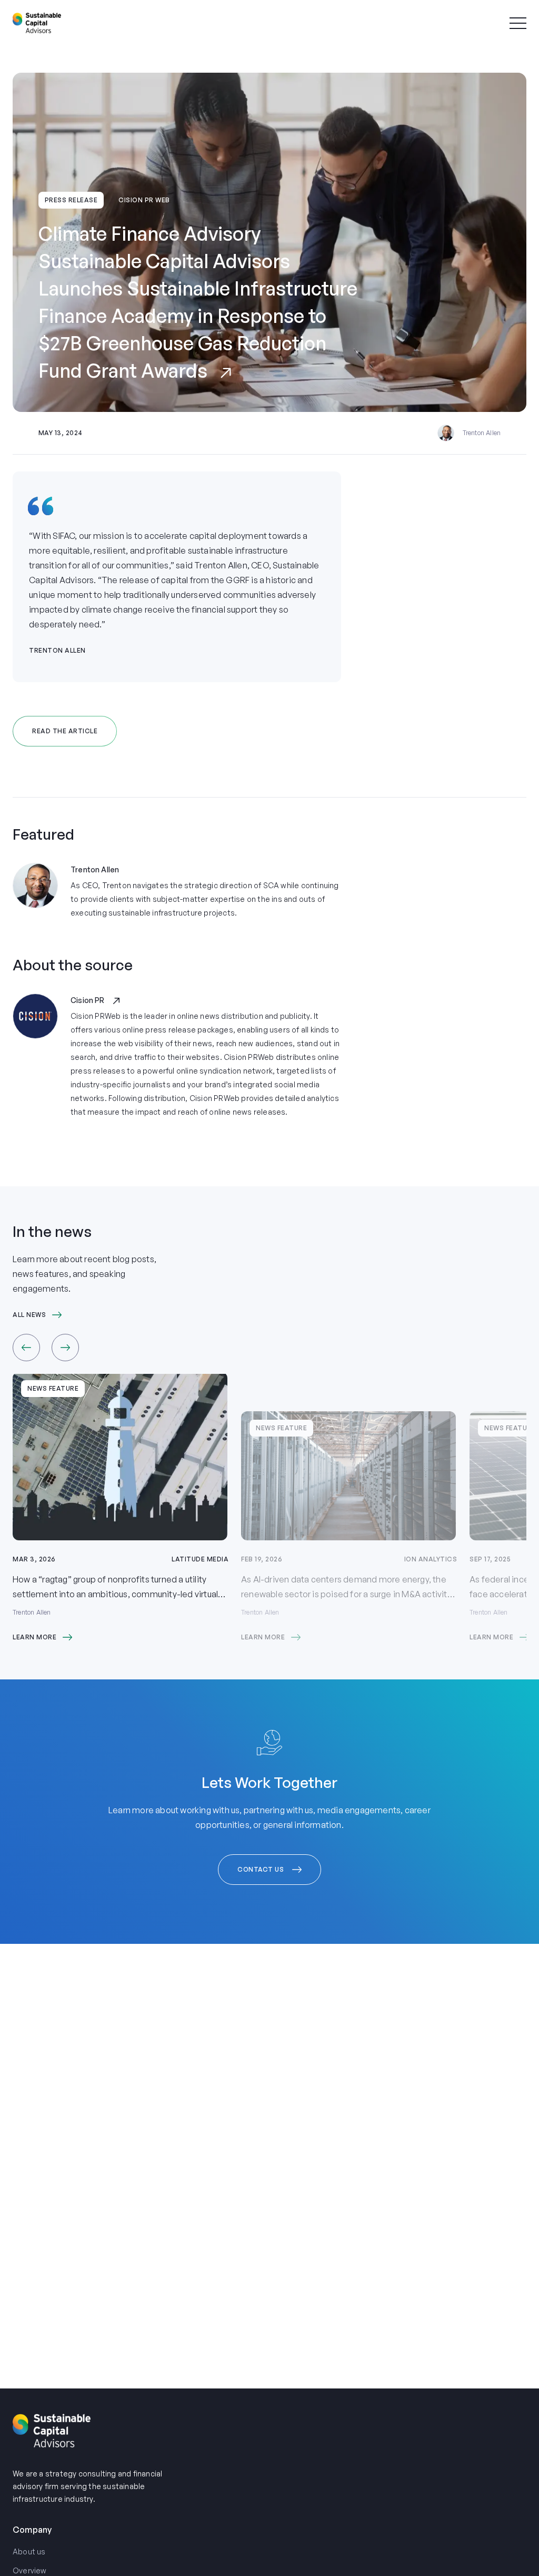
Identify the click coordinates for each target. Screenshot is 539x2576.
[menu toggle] (518, 23)
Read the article (65, 731)
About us (29, 2552)
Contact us (261, 1869)
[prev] (26, 1348)
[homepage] (37, 23)
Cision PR (88, 1000)
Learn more (34, 1637)
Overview (30, 2570)
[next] (65, 1348)
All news (29, 1315)
